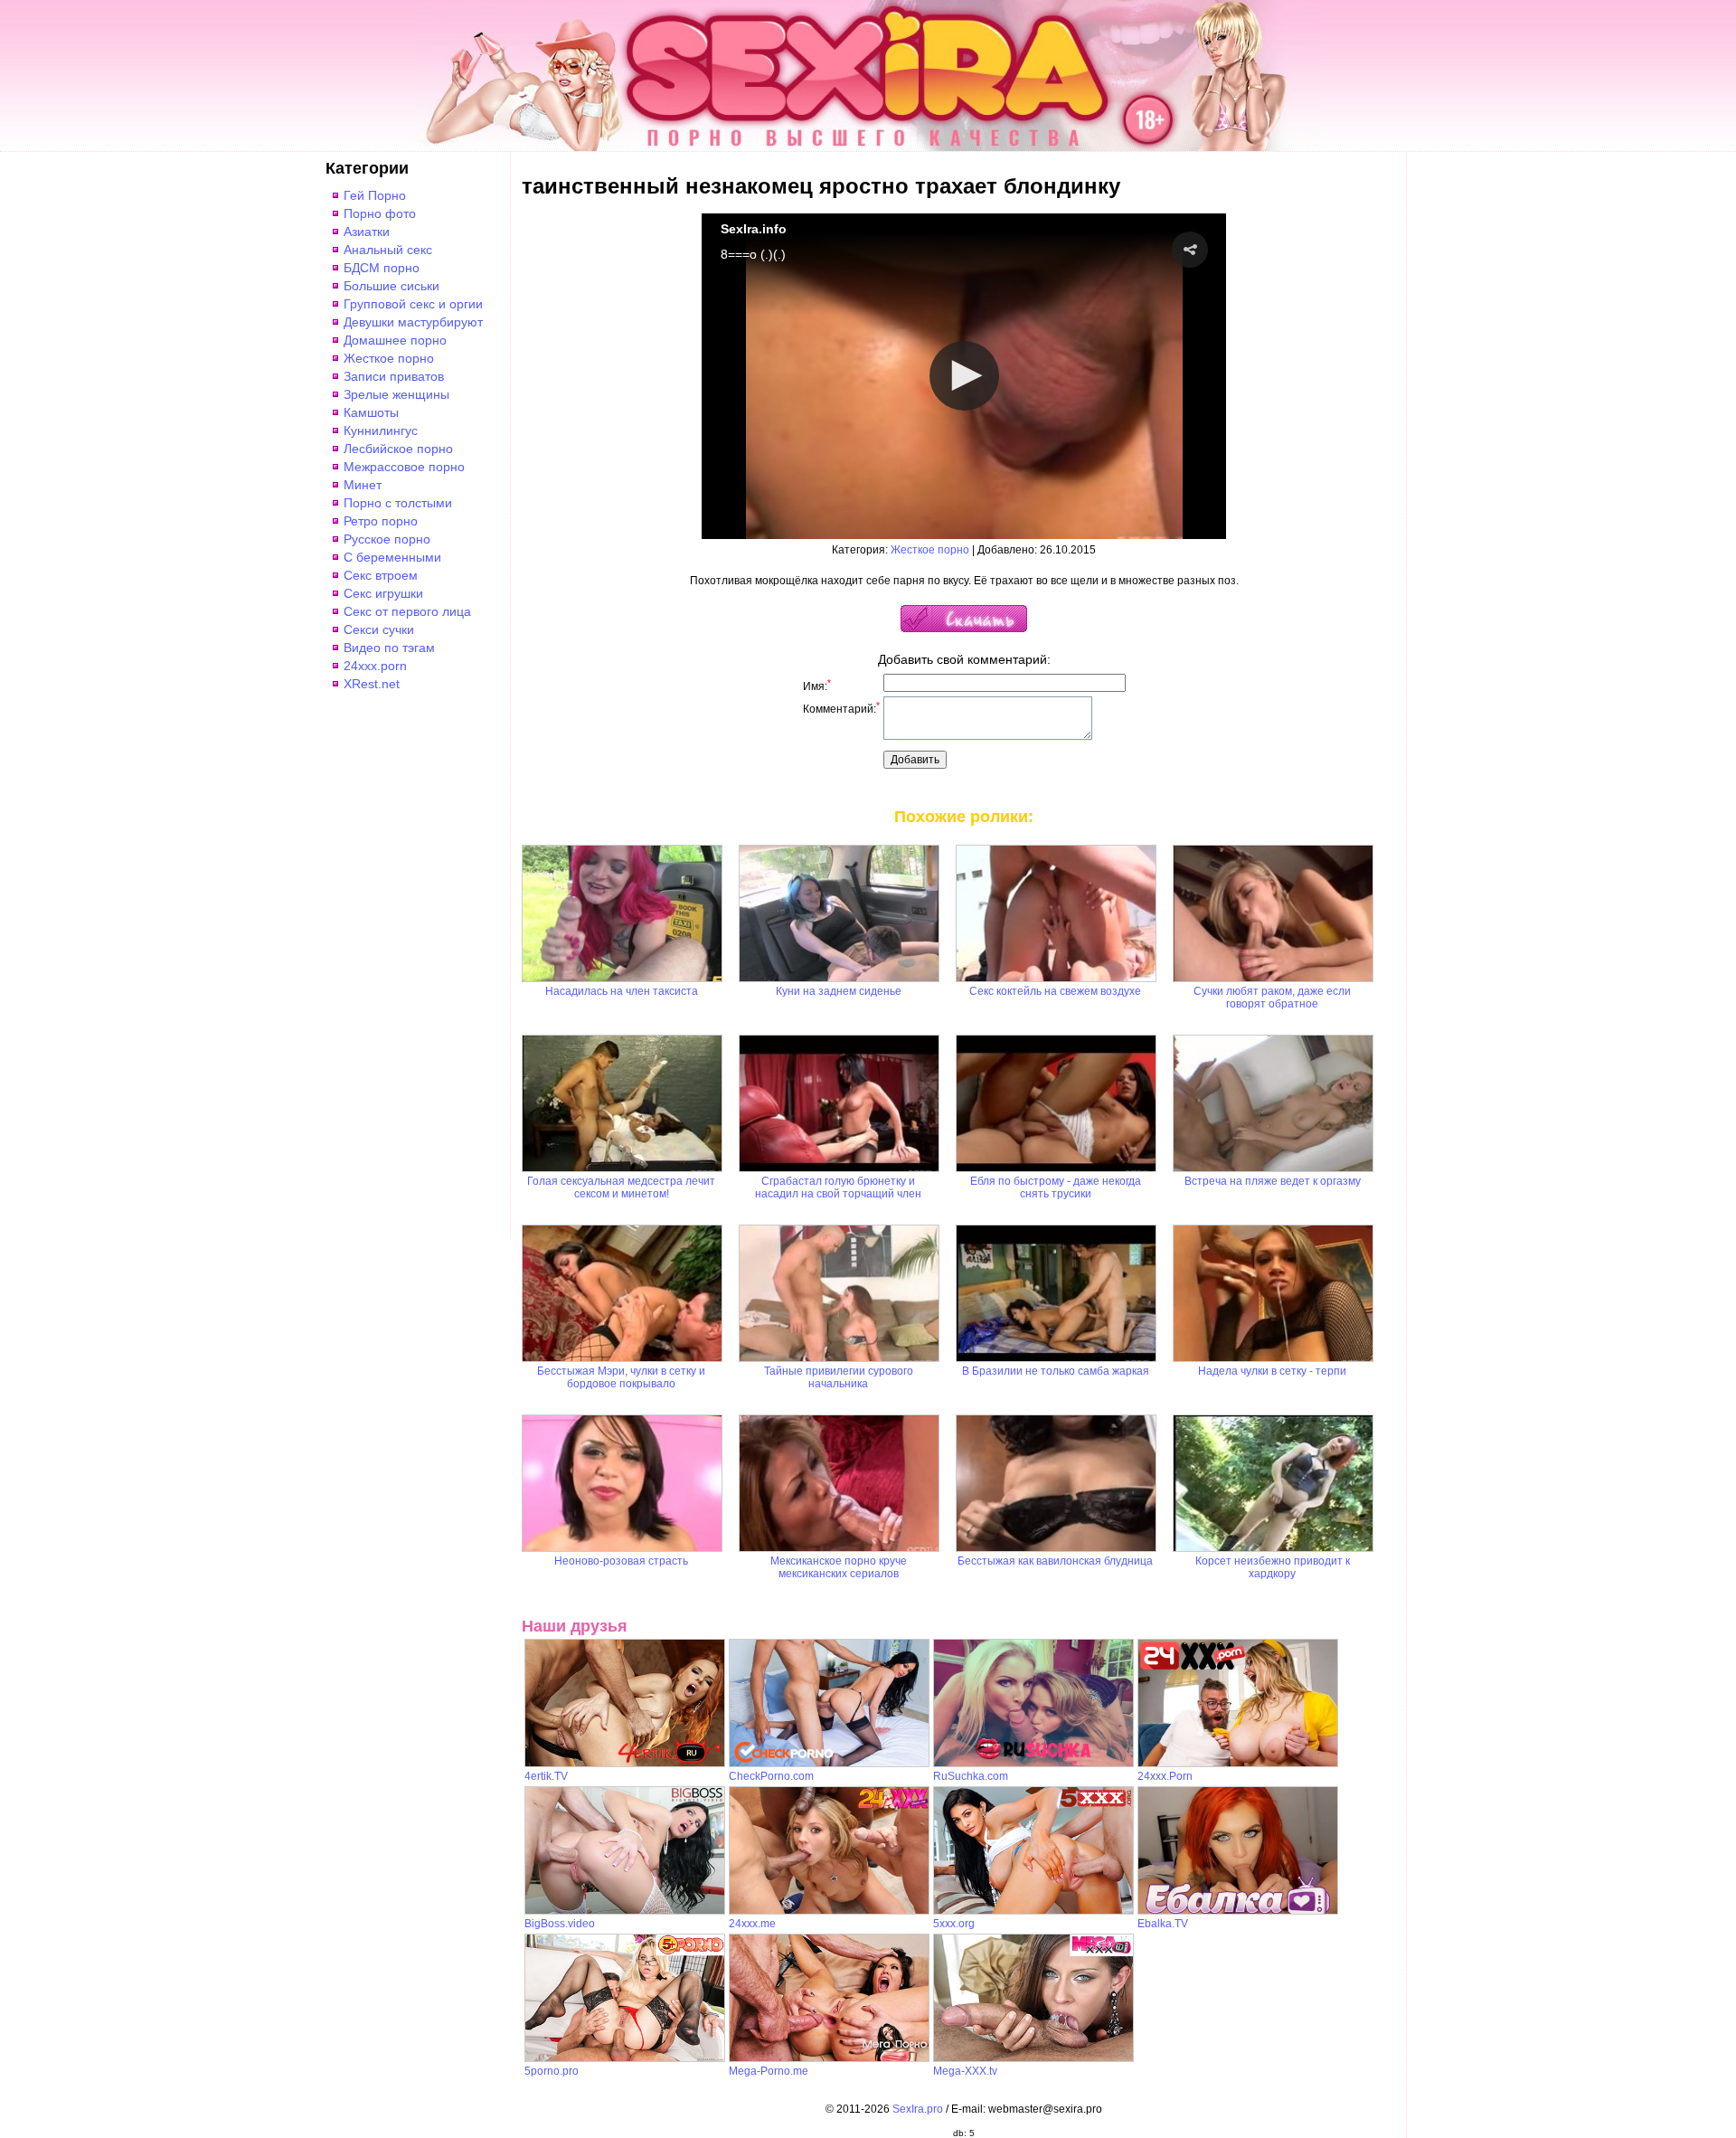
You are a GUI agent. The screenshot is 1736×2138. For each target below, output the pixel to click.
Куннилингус (381, 430)
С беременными (392, 557)
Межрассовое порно (404, 467)
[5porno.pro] (625, 2058)
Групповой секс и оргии (413, 304)
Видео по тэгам (389, 648)
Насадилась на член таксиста (622, 991)
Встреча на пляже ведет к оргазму (1273, 1181)
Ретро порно (381, 521)
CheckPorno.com (771, 1776)
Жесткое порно (389, 358)
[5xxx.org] (1033, 1911)
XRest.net (372, 684)
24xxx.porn (375, 666)
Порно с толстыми (398, 503)
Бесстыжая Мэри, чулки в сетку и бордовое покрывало (621, 1377)
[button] (1190, 250)
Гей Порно (375, 195)
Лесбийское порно (398, 449)
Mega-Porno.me (769, 2071)
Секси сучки (379, 629)
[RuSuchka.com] (1033, 1764)
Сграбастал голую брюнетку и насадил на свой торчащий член (838, 1187)
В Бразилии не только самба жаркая (1056, 1371)
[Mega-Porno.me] (829, 2058)
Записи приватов (394, 376)
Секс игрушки (383, 593)
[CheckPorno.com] (829, 1764)
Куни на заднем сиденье (839, 991)
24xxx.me (752, 1924)
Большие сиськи (392, 286)
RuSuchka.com (971, 1776)
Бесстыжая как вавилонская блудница (1055, 1561)
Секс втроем (381, 575)
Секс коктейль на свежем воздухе (1055, 991)
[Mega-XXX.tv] (1033, 2058)
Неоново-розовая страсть (621, 1561)
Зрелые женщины (396, 394)
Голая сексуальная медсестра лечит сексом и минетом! (621, 1187)
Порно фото (380, 213)
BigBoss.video (560, 1924)
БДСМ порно (382, 268)
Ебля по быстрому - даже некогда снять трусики (1056, 1187)
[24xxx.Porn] (1238, 1764)
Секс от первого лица (407, 611)
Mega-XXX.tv (965, 2071)
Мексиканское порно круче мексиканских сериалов (839, 1567)
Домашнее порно (395, 340)
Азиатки (367, 232)
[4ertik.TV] (625, 1764)
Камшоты (371, 412)
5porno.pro (552, 2071)
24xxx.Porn (1165, 1776)
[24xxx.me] (829, 1911)
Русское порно (387, 539)
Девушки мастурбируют (413, 322)
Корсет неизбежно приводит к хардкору (1273, 1567)
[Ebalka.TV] (1238, 1911)
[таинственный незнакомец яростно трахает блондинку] (964, 629)
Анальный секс (388, 250)
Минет (363, 485)
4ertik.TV (546, 1776)
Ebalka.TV (1163, 1924)
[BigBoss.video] (625, 1911)
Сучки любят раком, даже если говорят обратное (1272, 998)
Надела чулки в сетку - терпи (1272, 1371)
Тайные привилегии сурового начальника (839, 1377)
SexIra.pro (918, 2109)
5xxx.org (954, 1924)
